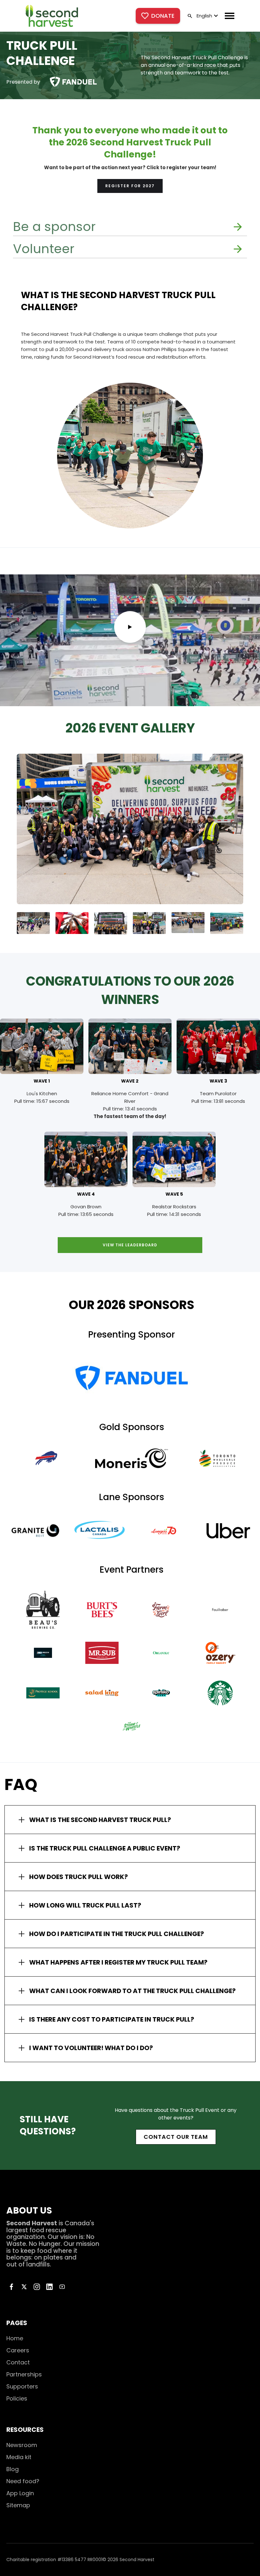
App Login (20, 2493)
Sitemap (18, 2505)
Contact (18, 2362)
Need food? (23, 2481)
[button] (207, 16)
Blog (13, 2469)
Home (15, 2338)
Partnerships (24, 2374)
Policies (17, 2398)
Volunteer (44, 249)
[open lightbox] (130, 627)
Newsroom (22, 2445)
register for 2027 (130, 186)
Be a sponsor (54, 227)
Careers (18, 2350)
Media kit (19, 2457)
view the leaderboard (130, 1245)
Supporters (22, 2386)
